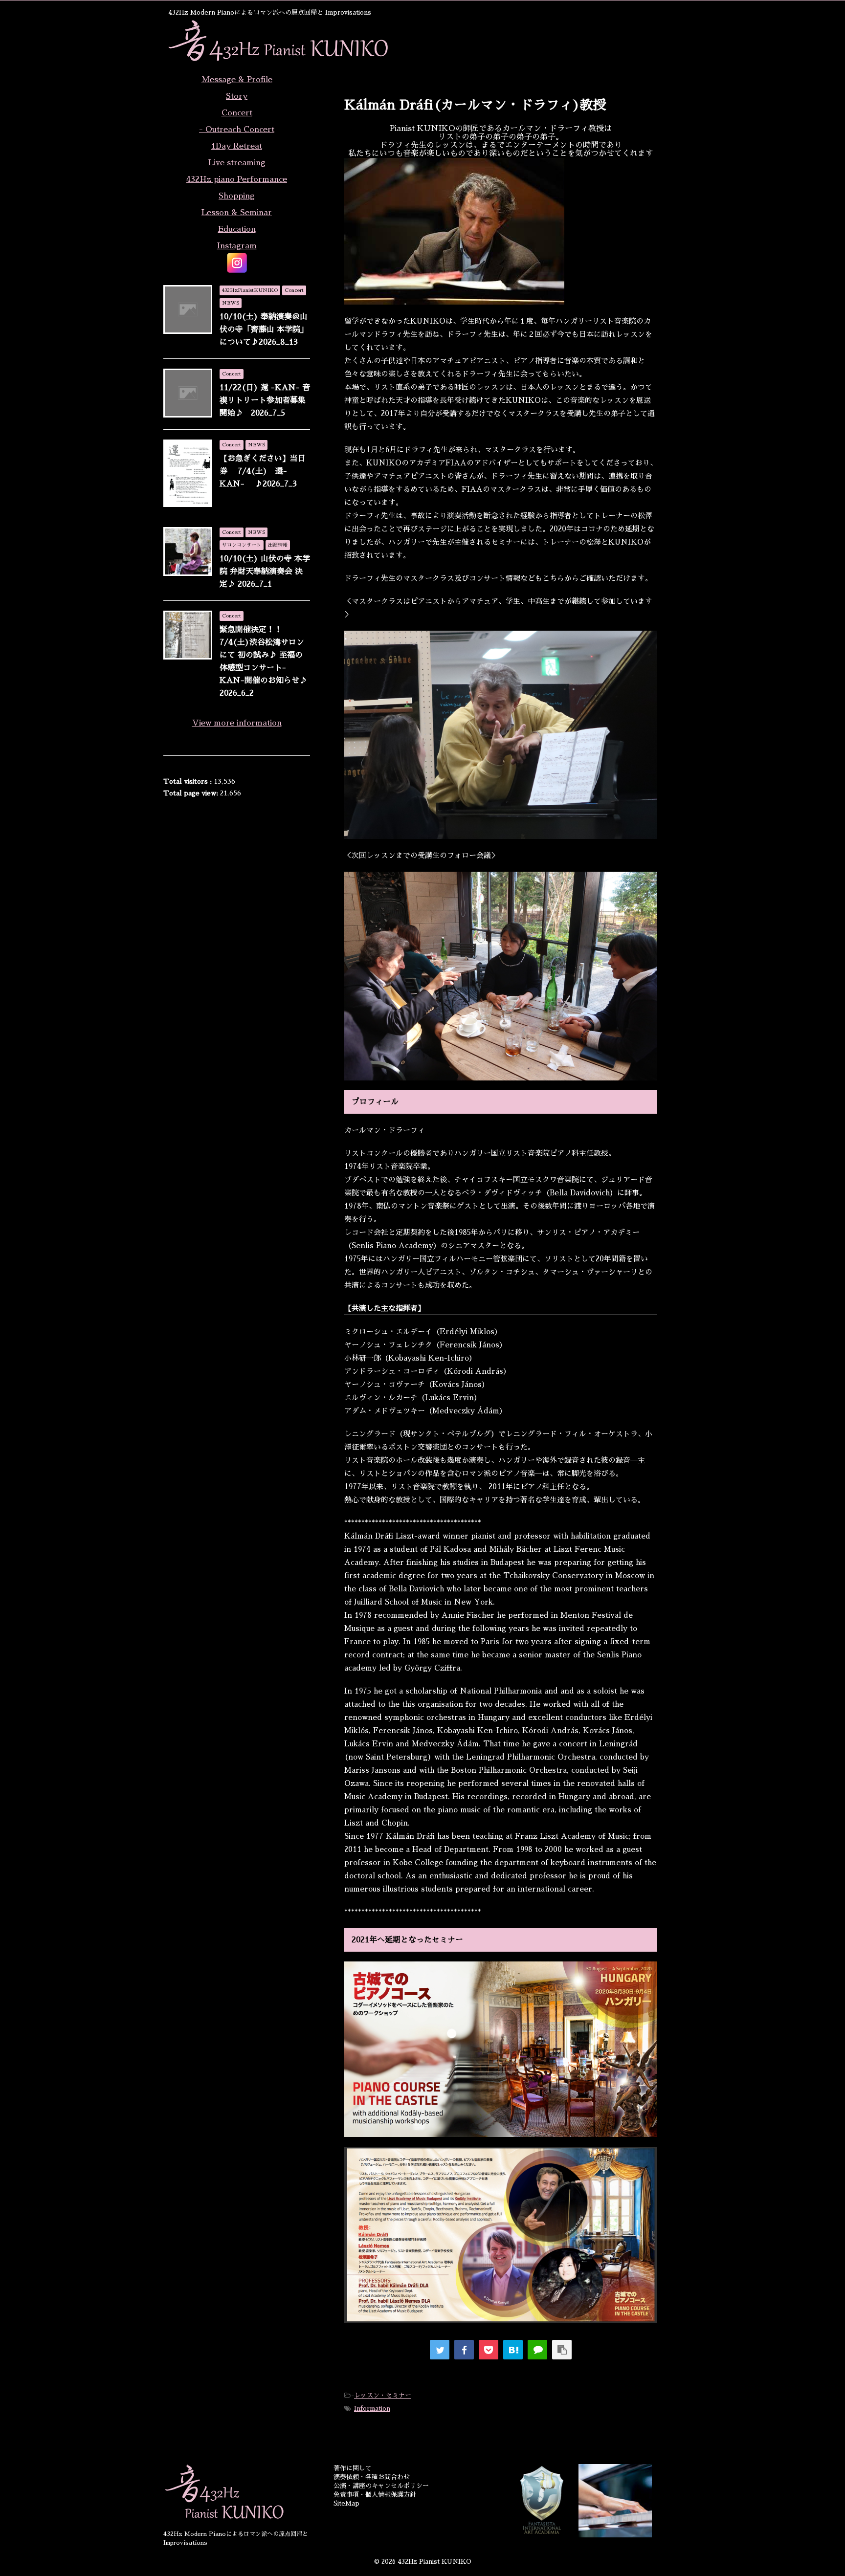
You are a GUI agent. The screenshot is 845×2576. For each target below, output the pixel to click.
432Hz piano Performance (237, 179)
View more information (237, 723)
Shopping (237, 196)
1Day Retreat (237, 146)
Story (237, 96)
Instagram (237, 246)
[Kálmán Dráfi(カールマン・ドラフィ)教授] (513, 2350)
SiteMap (346, 2503)
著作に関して (353, 2468)
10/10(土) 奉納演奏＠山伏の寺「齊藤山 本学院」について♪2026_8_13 (264, 330)
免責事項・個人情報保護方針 (375, 2495)
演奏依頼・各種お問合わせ (372, 2477)
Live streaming (237, 163)
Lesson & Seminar (237, 213)
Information (372, 2409)
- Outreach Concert (237, 130)
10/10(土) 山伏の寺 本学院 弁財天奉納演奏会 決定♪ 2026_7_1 (265, 572)
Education (237, 229)
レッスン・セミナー (383, 2395)
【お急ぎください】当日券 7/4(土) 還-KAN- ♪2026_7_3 (263, 471)
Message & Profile (237, 80)
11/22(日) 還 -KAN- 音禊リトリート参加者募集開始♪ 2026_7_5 (265, 400)
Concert (237, 113)
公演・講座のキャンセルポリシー (381, 2486)
